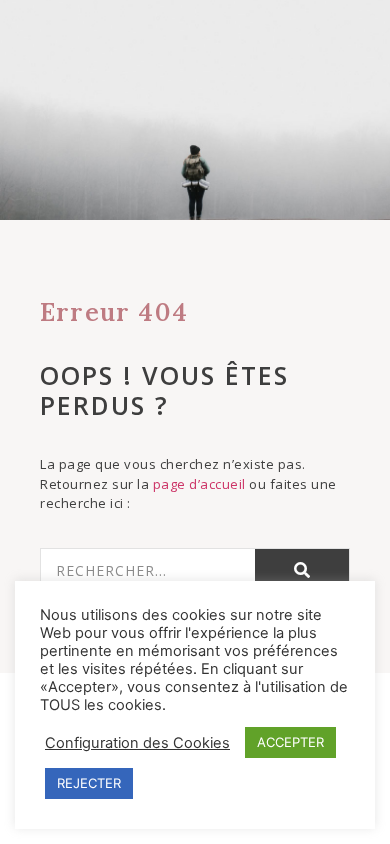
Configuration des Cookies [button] (137, 743)
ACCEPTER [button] (290, 742)
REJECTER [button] (89, 783)
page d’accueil (199, 484)
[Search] (302, 570)
